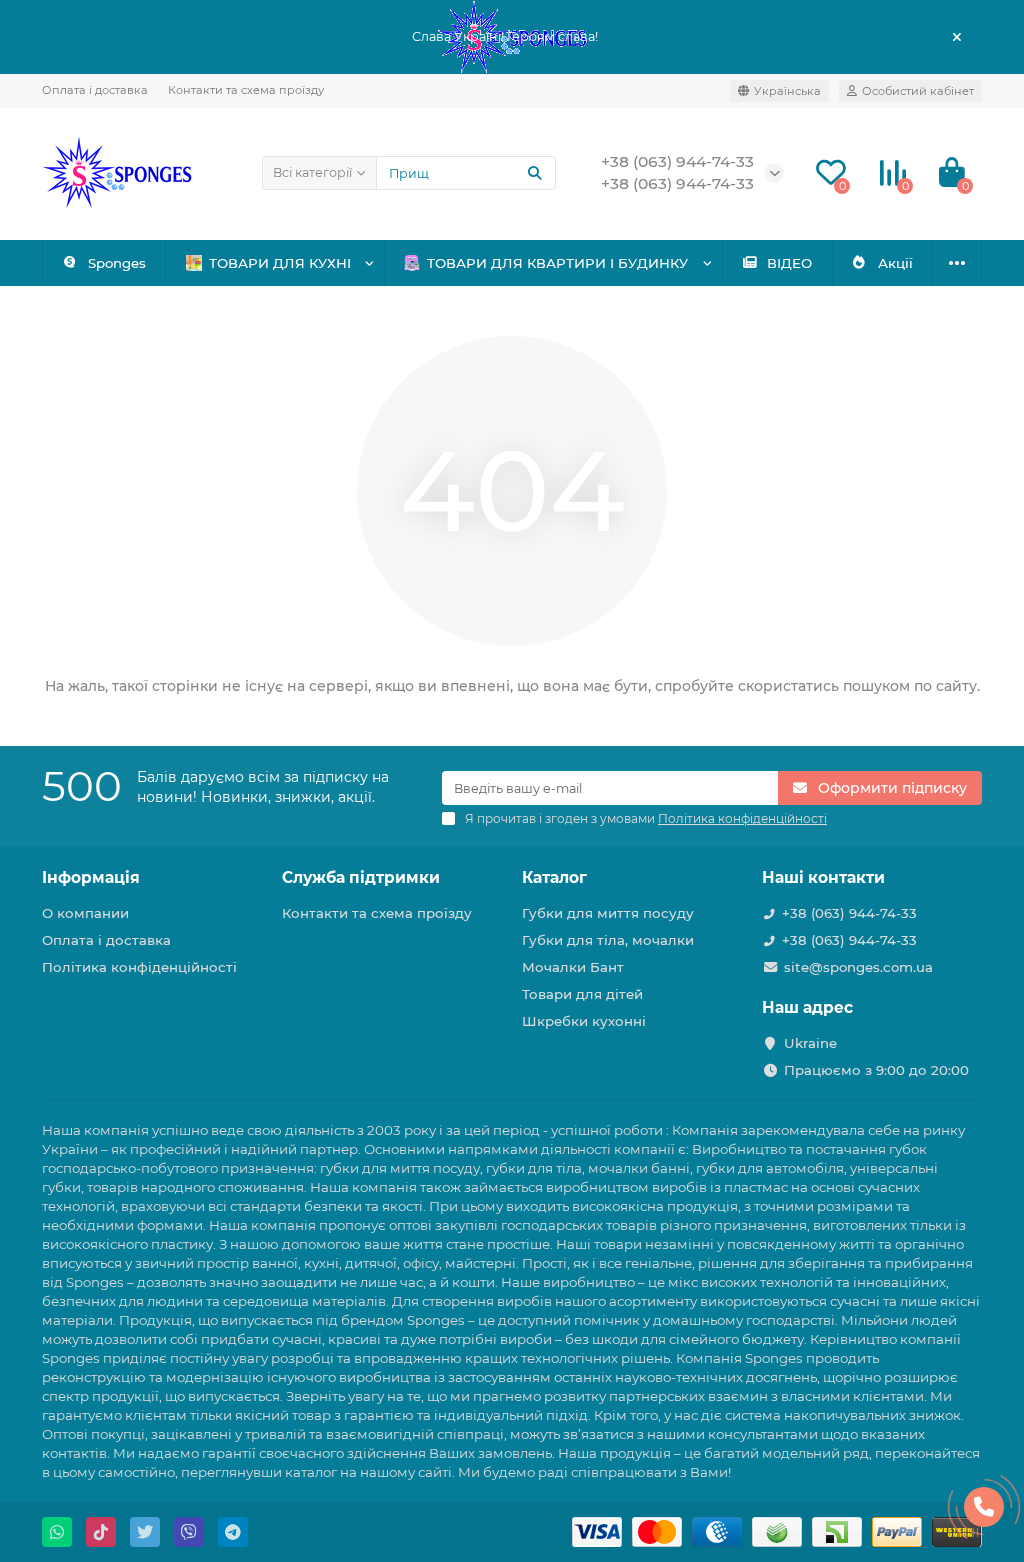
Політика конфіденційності (139, 967)
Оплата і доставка (95, 90)
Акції (895, 263)
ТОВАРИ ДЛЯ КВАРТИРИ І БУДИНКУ (557, 263)
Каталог (554, 877)
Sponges (117, 263)
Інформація (91, 877)
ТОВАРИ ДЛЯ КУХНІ (280, 263)
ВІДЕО (789, 263)
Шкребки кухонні (584, 1021)
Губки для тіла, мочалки (608, 940)
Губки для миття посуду (608, 913)
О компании (85, 913)
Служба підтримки (361, 877)
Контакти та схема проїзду (246, 90)
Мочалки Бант (573, 967)
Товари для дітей (582, 994)
